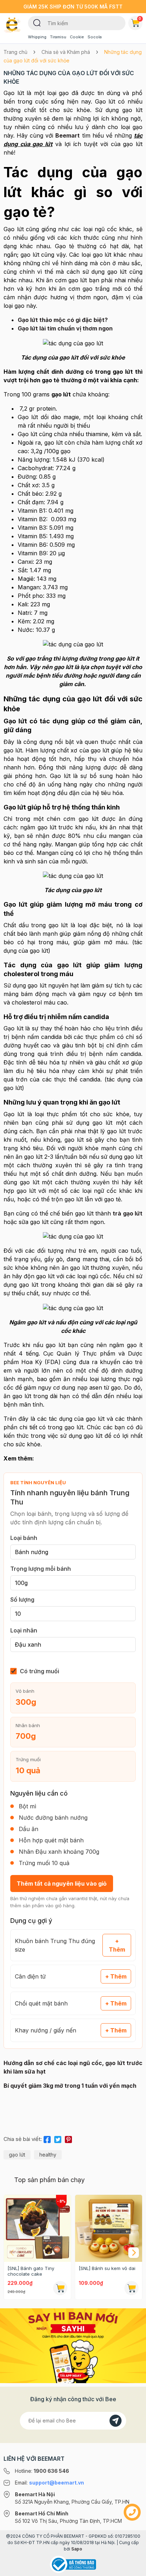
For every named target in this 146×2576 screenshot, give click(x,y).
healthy (48, 2155)
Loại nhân (24, 1630)
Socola (95, 37)
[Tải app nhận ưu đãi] (73, 2345)
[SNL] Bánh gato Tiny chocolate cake (31, 2271)
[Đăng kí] (116, 2421)
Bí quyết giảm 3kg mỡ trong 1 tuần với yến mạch (70, 2086)
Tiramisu (58, 37)
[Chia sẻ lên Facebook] (47, 2138)
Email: (49, 2483)
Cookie (77, 37)
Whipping (37, 37)
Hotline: (42, 2471)
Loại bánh (24, 1538)
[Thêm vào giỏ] (60, 2288)
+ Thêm (117, 1945)
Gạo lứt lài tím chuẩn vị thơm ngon (65, 328)
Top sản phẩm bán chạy (49, 2180)
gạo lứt (17, 2155)
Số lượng (22, 1599)
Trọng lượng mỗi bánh (41, 1569)
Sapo (77, 2549)
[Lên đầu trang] (132, 2567)
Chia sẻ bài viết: (23, 2139)
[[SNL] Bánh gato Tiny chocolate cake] (37, 2228)
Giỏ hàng (140, 18)
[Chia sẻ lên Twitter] (58, 2138)
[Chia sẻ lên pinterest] (68, 2138)
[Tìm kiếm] (37, 22)
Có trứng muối (40, 1671)
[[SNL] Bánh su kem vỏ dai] (109, 2228)
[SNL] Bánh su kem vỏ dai (107, 2268)
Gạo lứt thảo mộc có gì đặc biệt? (63, 320)
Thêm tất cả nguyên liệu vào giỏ (62, 1884)
